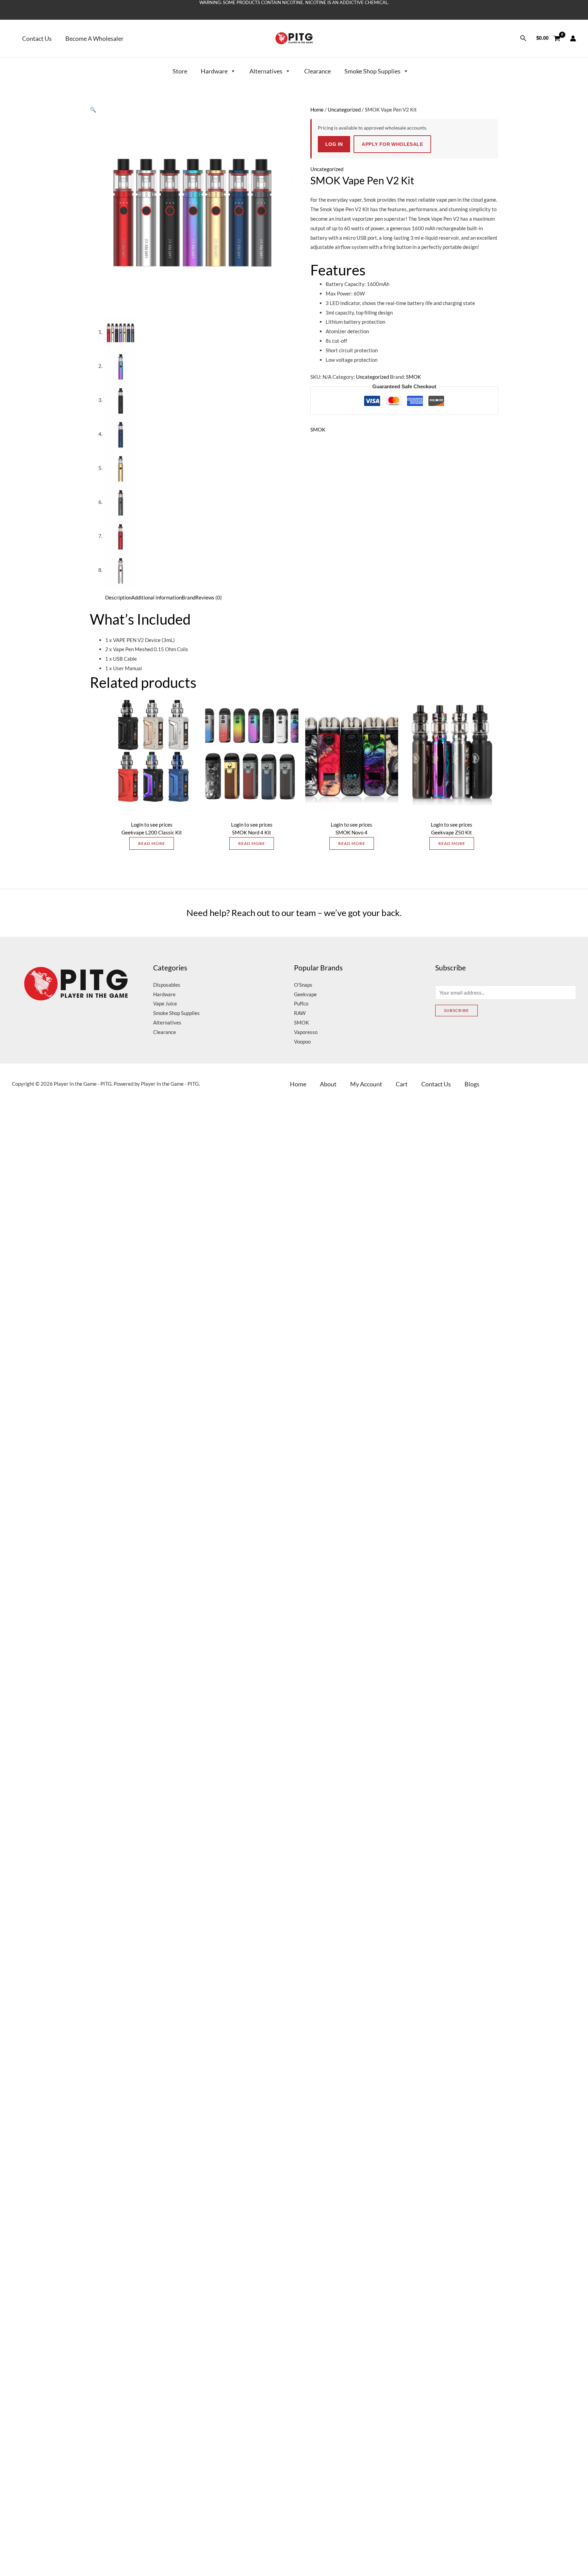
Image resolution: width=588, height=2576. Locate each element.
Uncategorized (344, 109)
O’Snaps (303, 985)
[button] (522, 38)
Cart (402, 1084)
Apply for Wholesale (389, 144)
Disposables (167, 985)
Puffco (301, 1003)
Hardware (214, 71)
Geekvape (305, 994)
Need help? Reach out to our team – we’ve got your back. (294, 913)
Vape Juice (165, 1003)
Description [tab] (118, 597)
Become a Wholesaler (94, 38)
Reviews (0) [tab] (209, 597)
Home (317, 109)
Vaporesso (306, 1032)
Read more (152, 843)
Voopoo (302, 1041)
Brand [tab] (189, 597)
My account (366, 1084)
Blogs (472, 1084)
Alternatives (266, 71)
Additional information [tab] (157, 597)
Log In (333, 144)
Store (180, 71)
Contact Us (37, 38)
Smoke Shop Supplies (372, 71)
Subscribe (456, 1010)
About (328, 1084)
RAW (300, 1013)
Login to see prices (152, 825)
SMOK (413, 377)
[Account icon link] (573, 38)
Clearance (317, 71)
